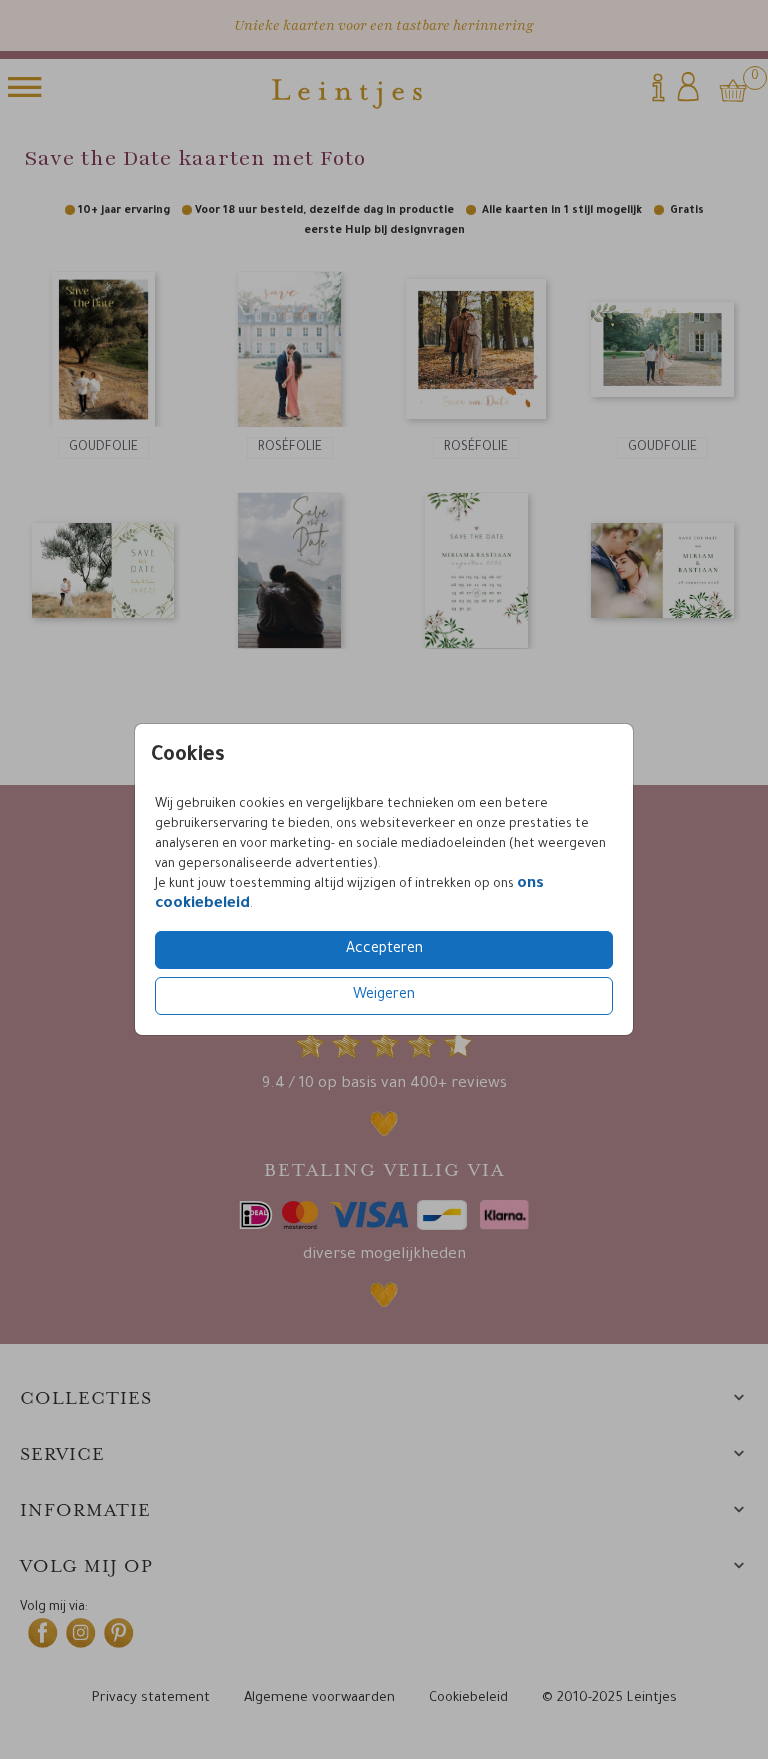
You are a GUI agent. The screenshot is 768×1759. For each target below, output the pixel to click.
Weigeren (384, 996)
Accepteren (384, 950)
